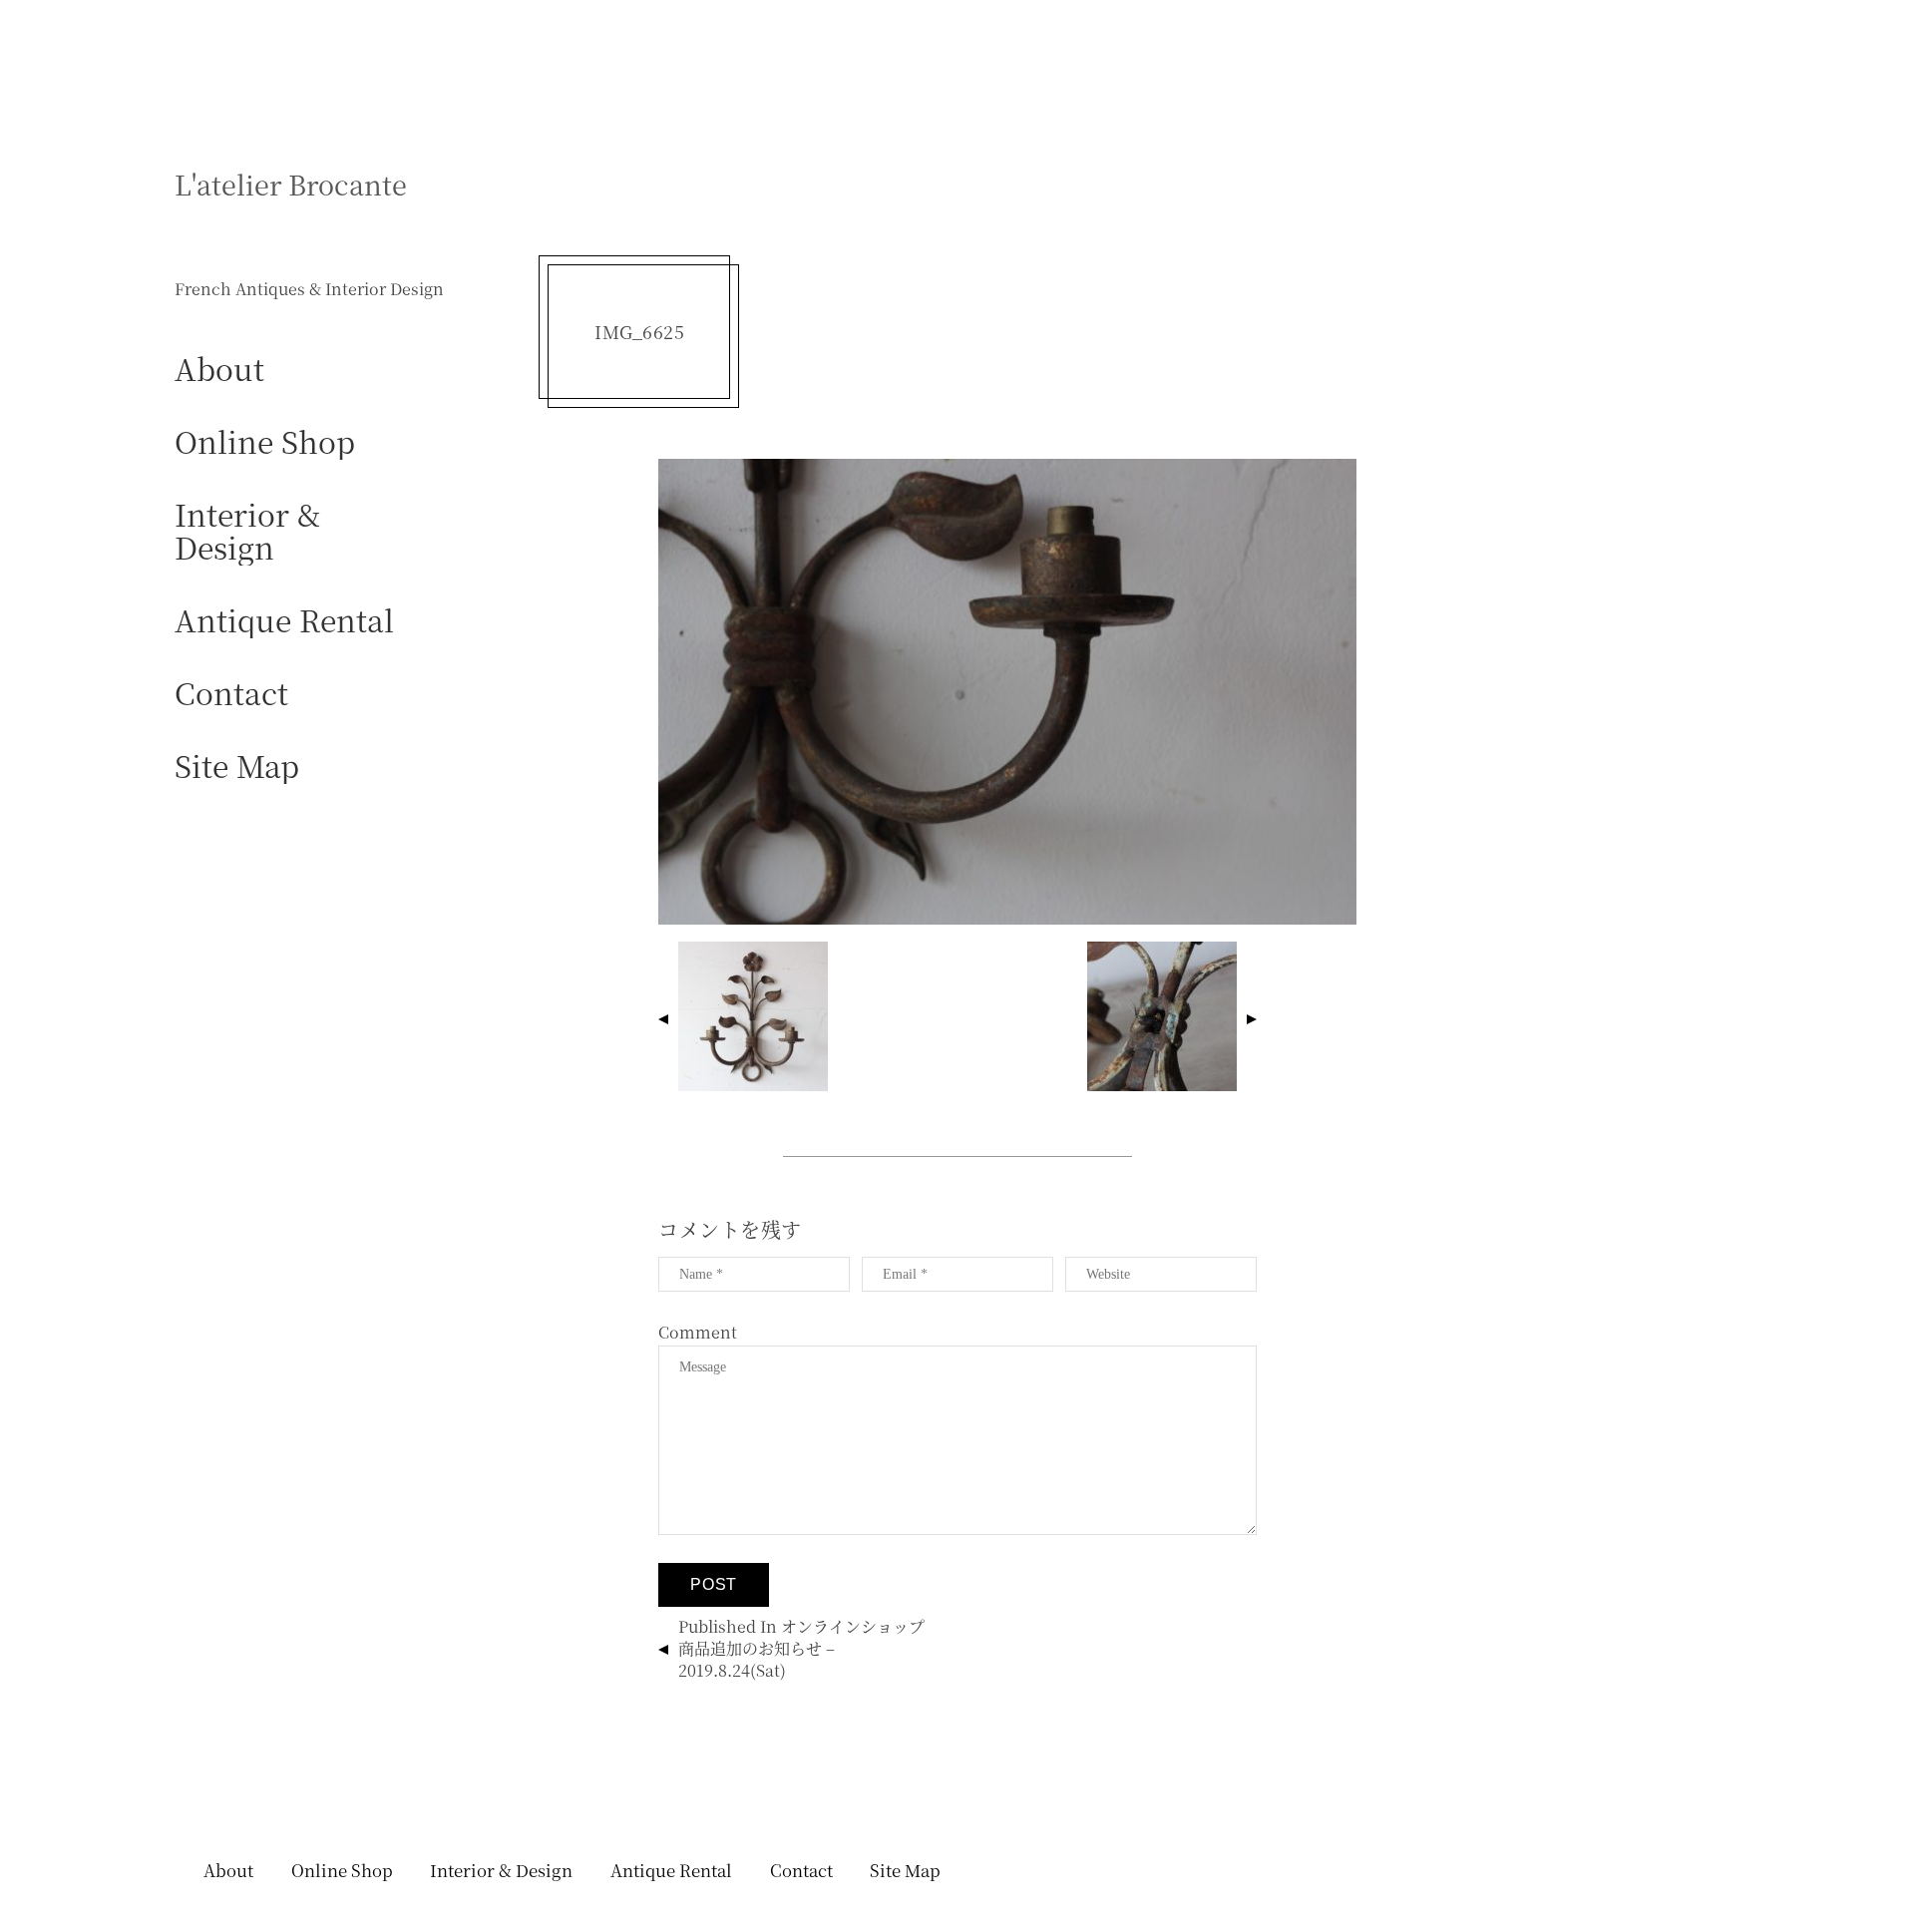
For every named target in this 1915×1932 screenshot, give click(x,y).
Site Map (237, 765)
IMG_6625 (639, 332)
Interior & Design (247, 530)
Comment (698, 1332)
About (219, 368)
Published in (801, 1648)
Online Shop (265, 440)
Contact (231, 692)
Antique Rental (284, 619)
